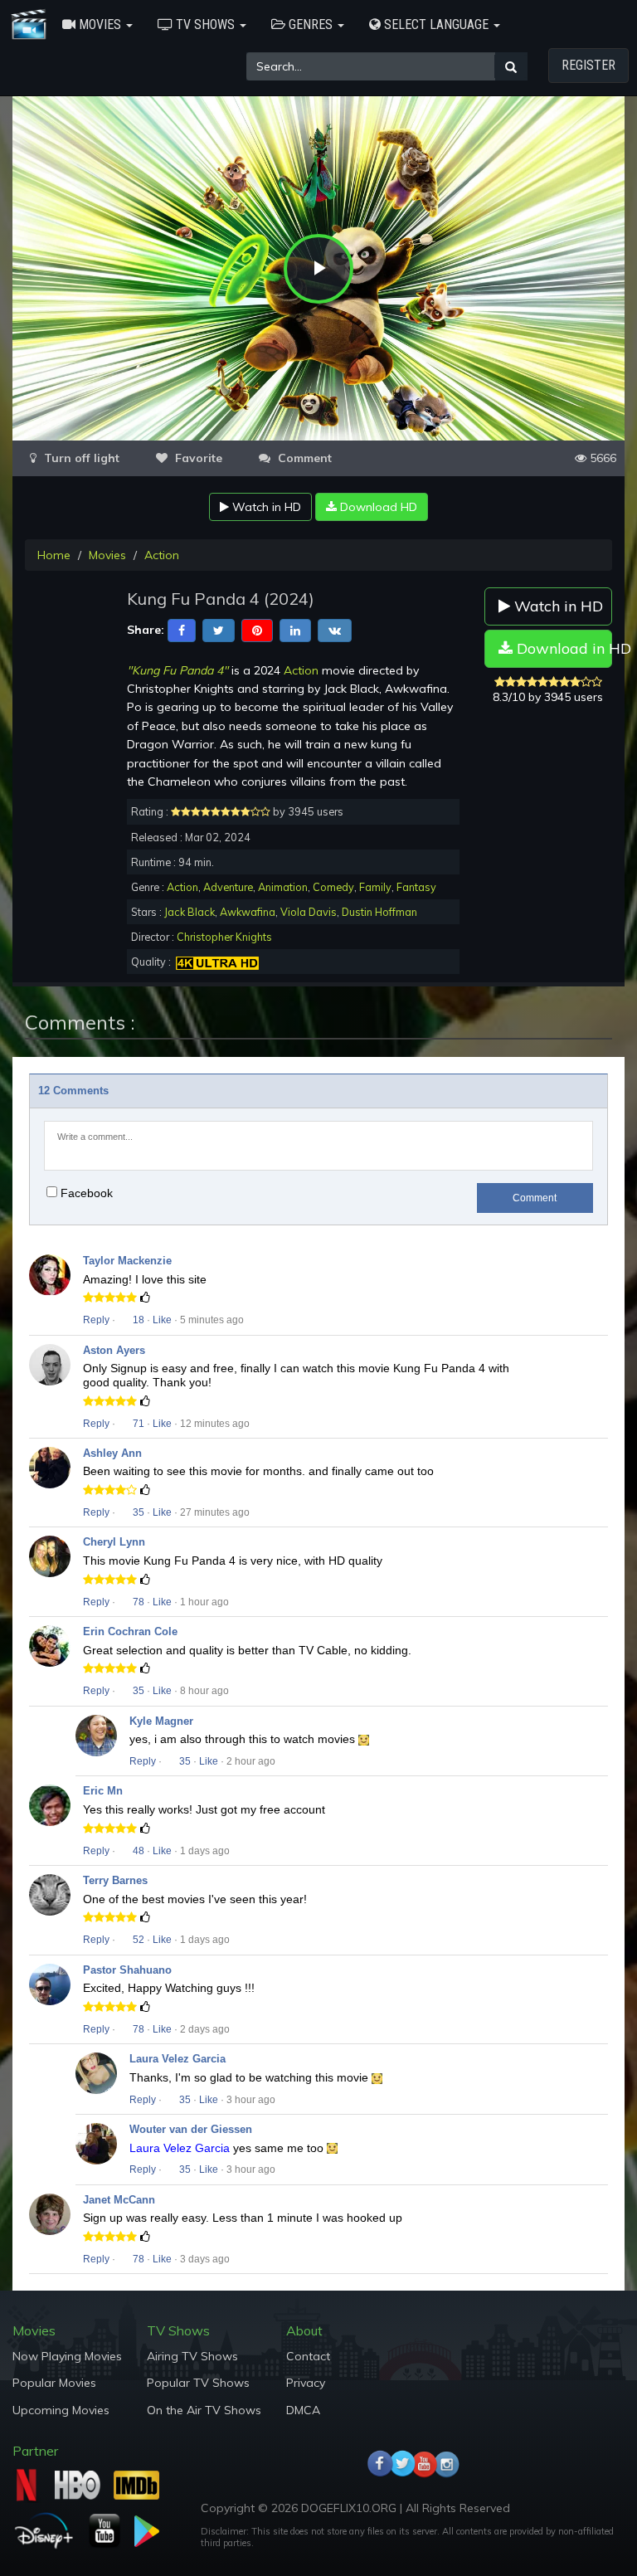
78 (137, 1602)
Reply (96, 1320)
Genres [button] (311, 24)
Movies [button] (100, 24)
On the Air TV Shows (204, 2410)
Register (588, 65)
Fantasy (416, 887)
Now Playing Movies (67, 2356)
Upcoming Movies (61, 2410)
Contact (308, 2356)
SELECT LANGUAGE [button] (436, 24)
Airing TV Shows (192, 2356)
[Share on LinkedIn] (295, 630)
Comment (535, 1198)
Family (375, 887)
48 (137, 1851)
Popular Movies (54, 2383)
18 (137, 1320)
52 (137, 1940)
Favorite (197, 458)
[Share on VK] (335, 630)
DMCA (303, 2410)
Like (162, 1320)
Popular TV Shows (198, 2383)
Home (54, 555)
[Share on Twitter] (219, 630)
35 (137, 1512)
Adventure (228, 887)
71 (137, 1424)
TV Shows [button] (205, 24)
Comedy (333, 887)
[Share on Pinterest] (257, 630)
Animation (283, 887)
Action (162, 555)
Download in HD (563, 648)
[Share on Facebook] (182, 630)
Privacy (306, 2383)
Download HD (377, 507)
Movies (107, 555)
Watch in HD (265, 507)
